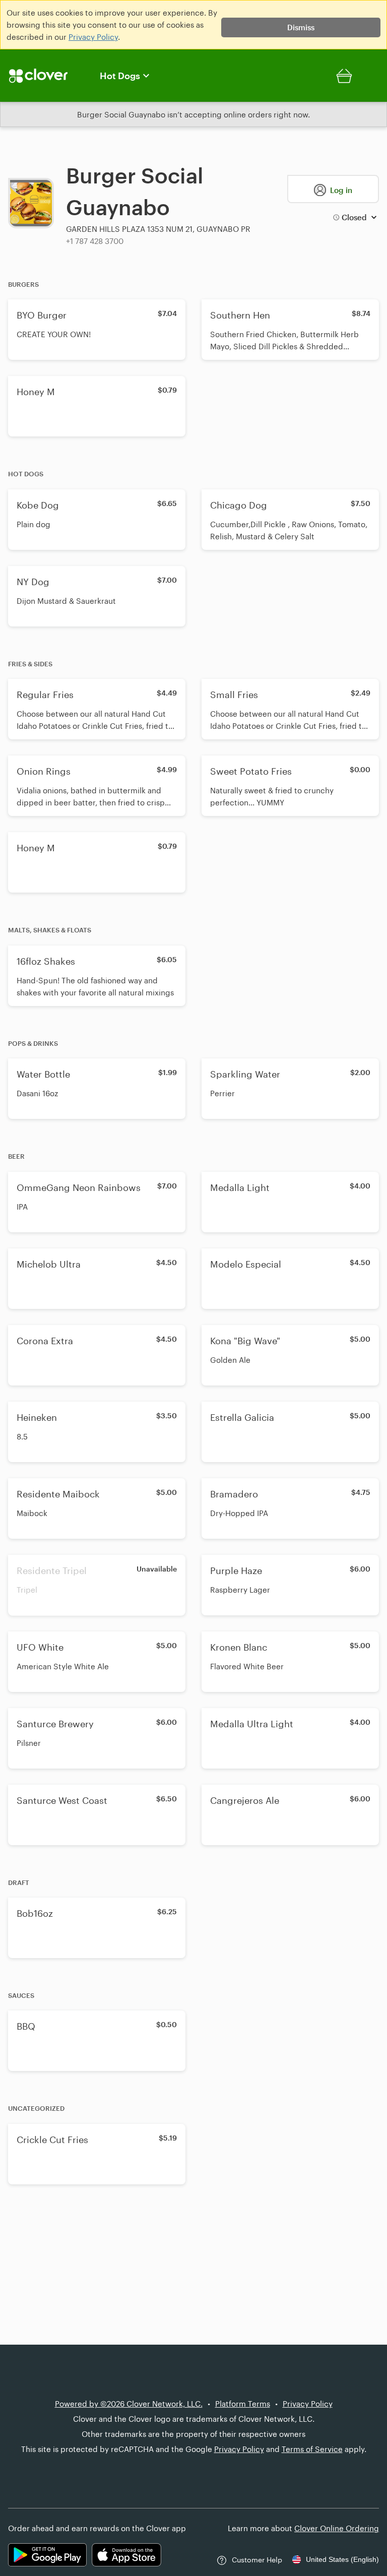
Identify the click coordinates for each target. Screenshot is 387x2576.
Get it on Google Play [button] (47, 2555)
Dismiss (301, 27)
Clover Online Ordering (337, 2528)
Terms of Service (312, 2449)
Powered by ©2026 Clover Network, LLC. (129, 2404)
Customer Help (257, 2560)
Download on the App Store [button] (126, 2555)
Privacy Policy (93, 37)
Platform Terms (243, 2404)
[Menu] (44, 76)
